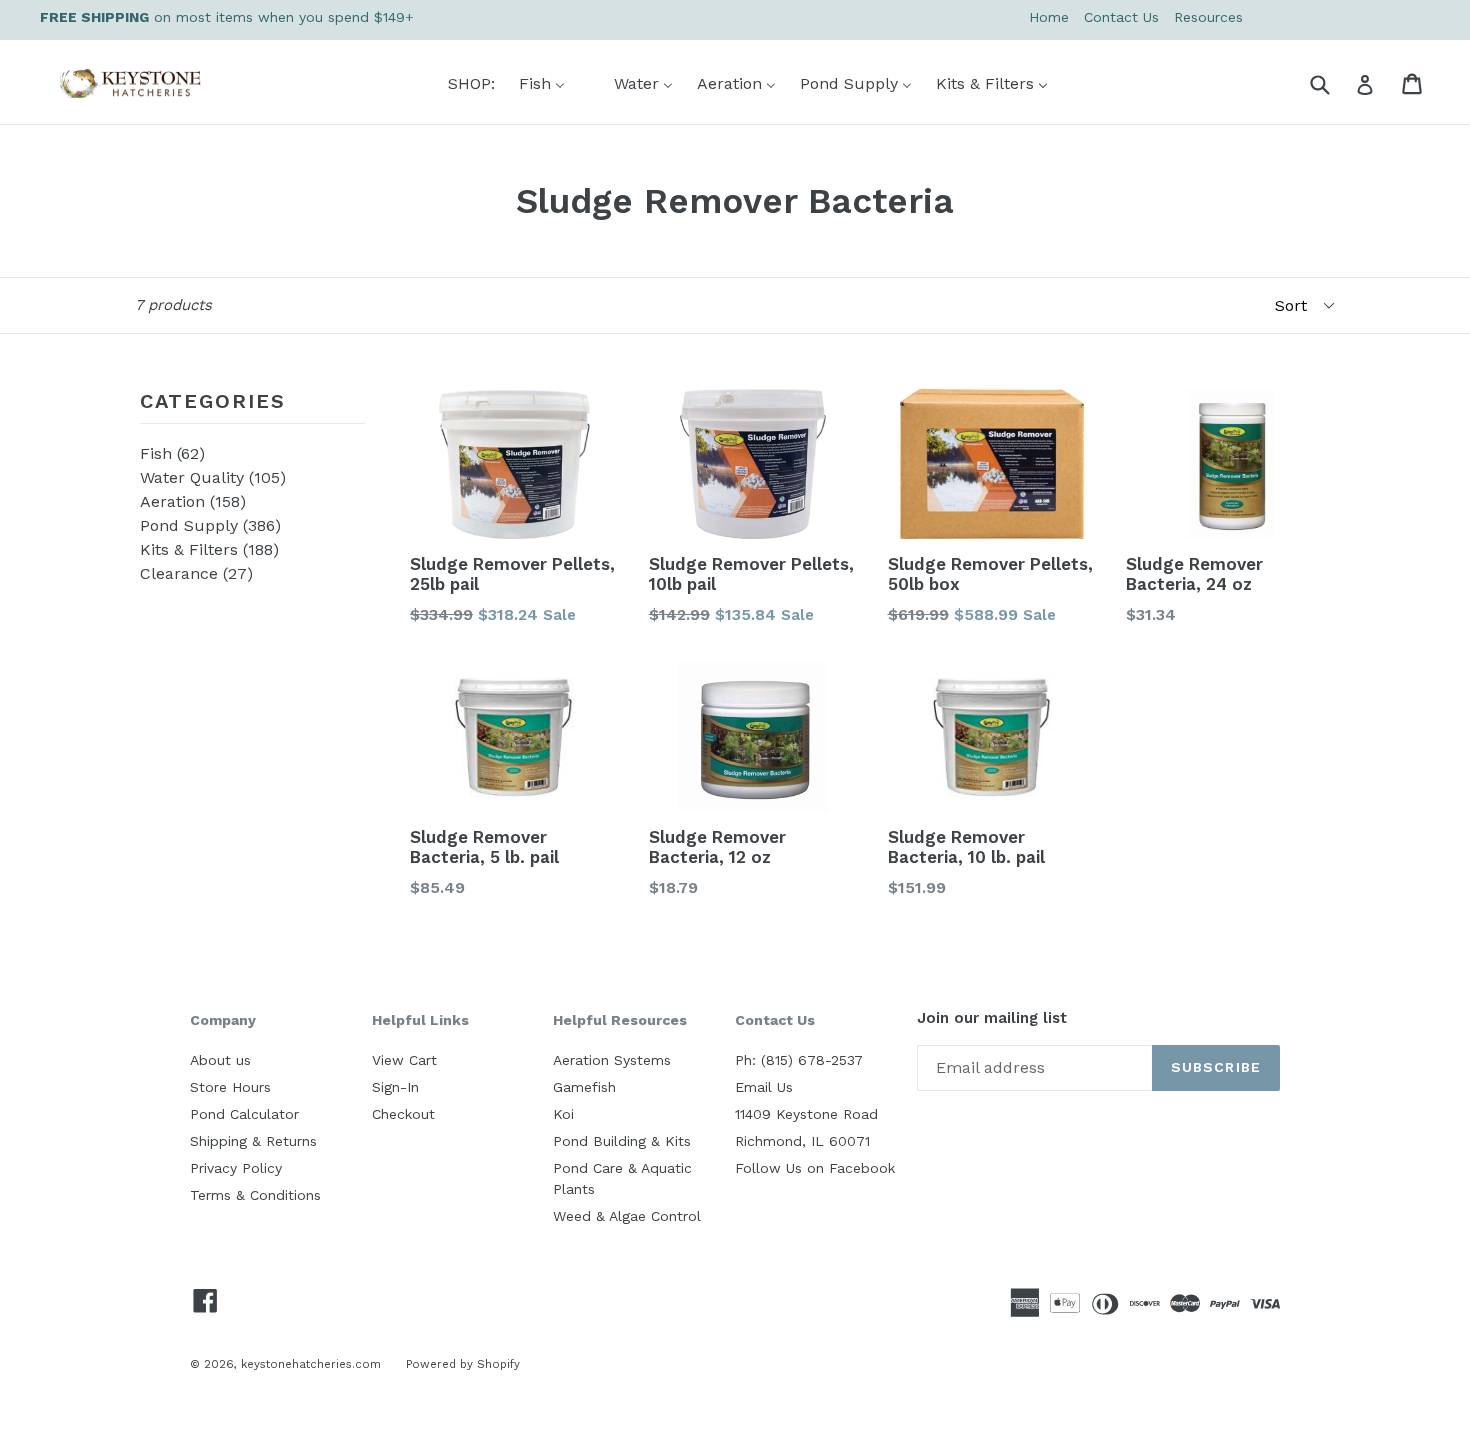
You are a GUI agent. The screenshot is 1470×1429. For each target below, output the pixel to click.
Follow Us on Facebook (815, 1168)
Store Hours (230, 1087)
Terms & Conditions (255, 1195)
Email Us (764, 1087)
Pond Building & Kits (622, 1141)
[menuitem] (459, 83)
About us (220, 1060)
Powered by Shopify (463, 1364)
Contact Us (1121, 17)
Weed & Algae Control (627, 1216)
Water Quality (213, 477)
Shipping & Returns (253, 1141)
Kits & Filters (209, 549)
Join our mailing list (992, 1018)
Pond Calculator (244, 1114)
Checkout (403, 1114)
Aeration (193, 501)
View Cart (404, 1060)
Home (1049, 17)
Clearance (196, 573)
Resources (1208, 17)
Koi (563, 1114)
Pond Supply (210, 525)
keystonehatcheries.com (311, 1364)
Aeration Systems (612, 1060)
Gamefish (584, 1087)
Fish (172, 453)
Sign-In (395, 1087)
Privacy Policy (236, 1168)
